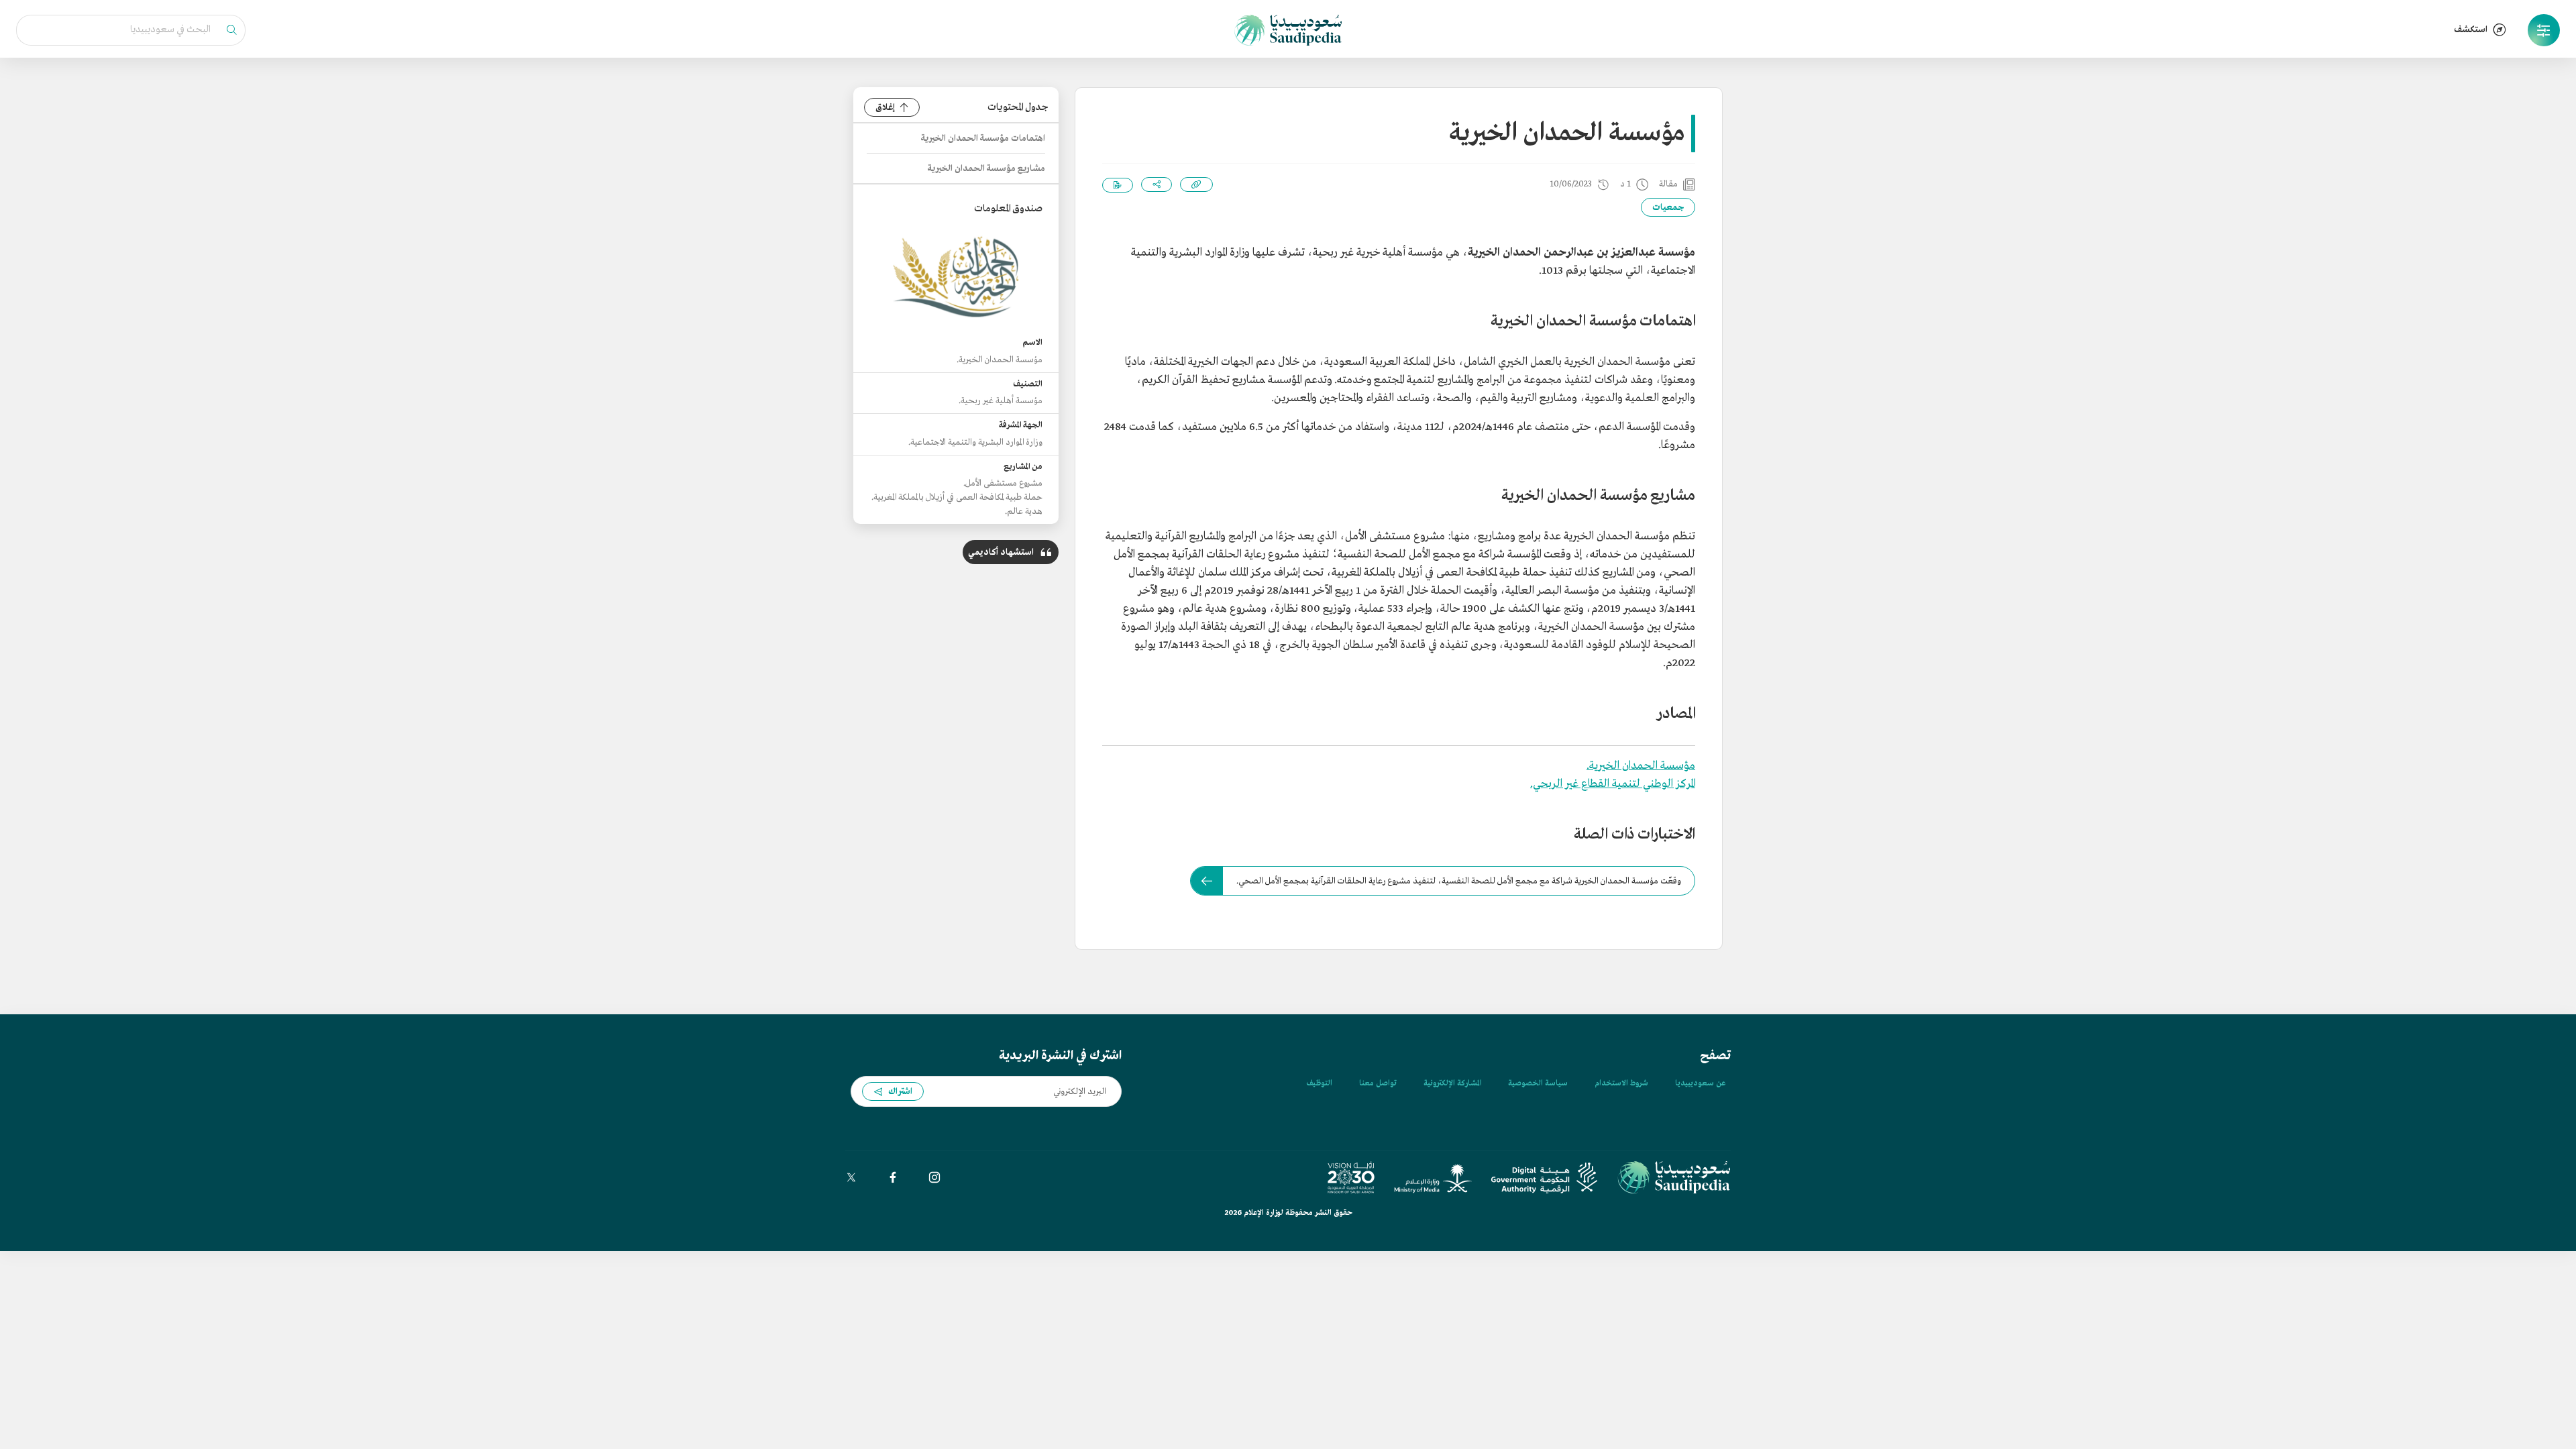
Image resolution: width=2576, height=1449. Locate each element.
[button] (2544, 30)
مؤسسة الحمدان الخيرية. (1641, 766)
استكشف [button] (2471, 30)
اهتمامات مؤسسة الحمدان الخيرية (983, 139)
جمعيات (1668, 208)
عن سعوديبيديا (1700, 1083)
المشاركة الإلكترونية (1452, 1083)
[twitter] (851, 1177)
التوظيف (1319, 1083)
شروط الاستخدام (1621, 1083)
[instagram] (934, 1177)
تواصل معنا (1378, 1083)
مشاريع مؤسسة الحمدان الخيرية (986, 169)
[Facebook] (893, 1177)
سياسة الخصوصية (1538, 1083)
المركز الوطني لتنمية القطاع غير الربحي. (1613, 784)
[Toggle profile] (2544, 30)
